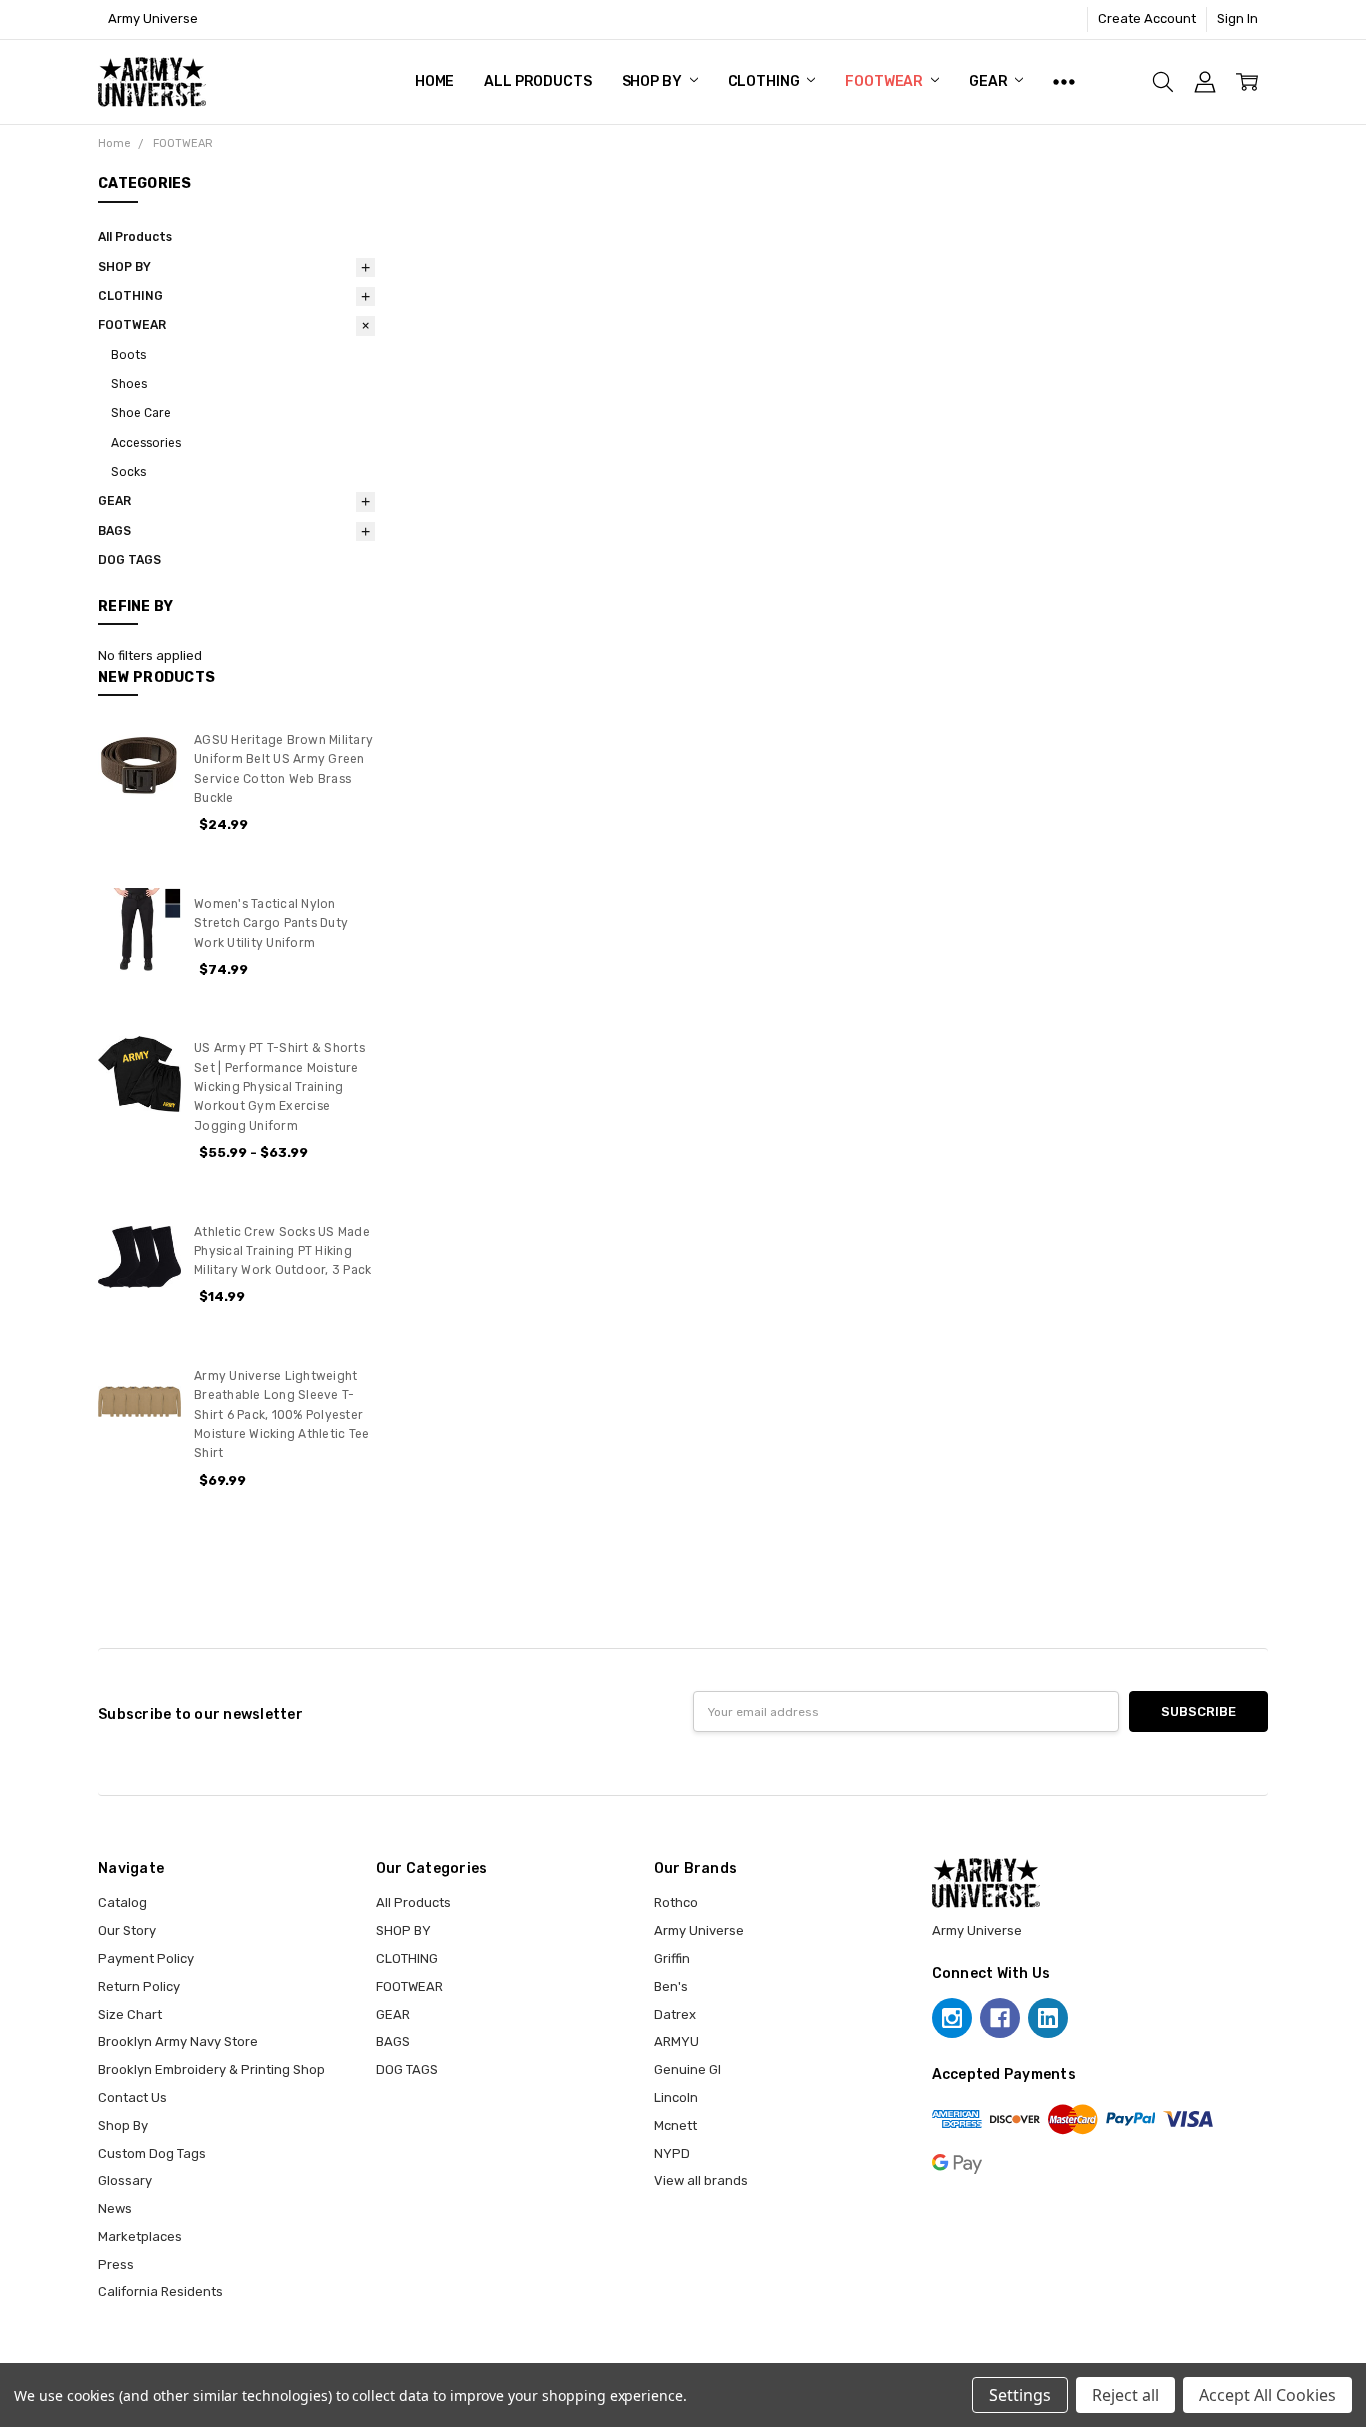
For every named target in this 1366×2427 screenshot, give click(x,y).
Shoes (129, 384)
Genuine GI (687, 2069)
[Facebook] (1000, 2018)
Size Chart (130, 2014)
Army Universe (699, 1930)
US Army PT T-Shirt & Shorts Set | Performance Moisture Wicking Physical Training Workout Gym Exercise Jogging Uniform (279, 1086)
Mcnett (675, 2125)
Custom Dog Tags (152, 2153)
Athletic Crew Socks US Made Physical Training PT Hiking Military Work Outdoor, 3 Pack (282, 1251)
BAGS (114, 531)
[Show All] (1064, 82)
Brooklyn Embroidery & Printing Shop (211, 2069)
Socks (128, 472)
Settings (1020, 2395)
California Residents (160, 2291)
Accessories (146, 443)
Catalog (122, 1902)
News (115, 2208)
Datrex (675, 2014)
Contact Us (132, 2097)
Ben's (671, 1986)
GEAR (989, 81)
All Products (537, 81)
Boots (128, 355)
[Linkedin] (1048, 2018)
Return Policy (139, 1986)
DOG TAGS (129, 560)
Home (434, 81)
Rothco (676, 1902)
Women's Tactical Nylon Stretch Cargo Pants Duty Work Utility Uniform (271, 923)
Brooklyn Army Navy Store (178, 2041)
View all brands (701, 2180)
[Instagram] (952, 2018)
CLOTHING (765, 81)
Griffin (672, 1958)
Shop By (123, 2125)
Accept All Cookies (1267, 2395)
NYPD (672, 2153)
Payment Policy (146, 1958)
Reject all (1125, 2395)
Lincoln (676, 2097)
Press (116, 2264)
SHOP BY (653, 81)
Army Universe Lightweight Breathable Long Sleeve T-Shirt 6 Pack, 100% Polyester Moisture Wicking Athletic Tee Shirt (281, 1414)
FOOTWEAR (885, 81)
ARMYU (676, 2041)
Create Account (1147, 18)
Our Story (127, 1930)
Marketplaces (140, 2236)
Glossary (125, 2180)
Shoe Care (141, 413)
